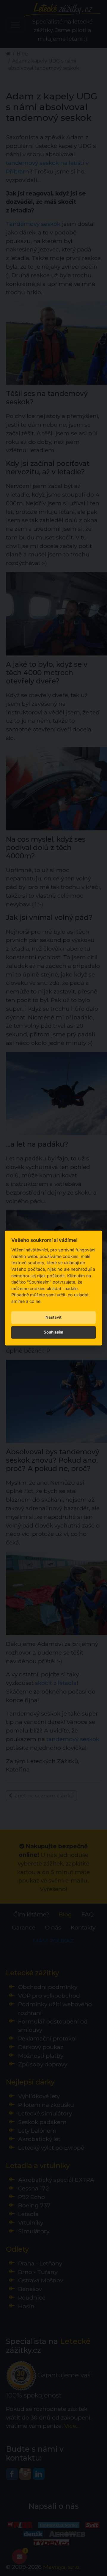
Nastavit (53, 1317)
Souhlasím (53, 1332)
